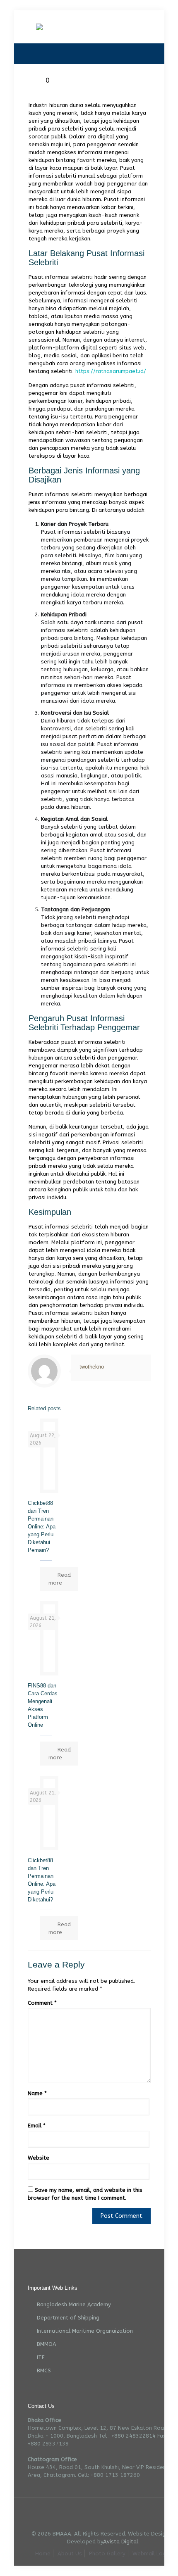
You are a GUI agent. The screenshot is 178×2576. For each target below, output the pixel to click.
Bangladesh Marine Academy (74, 2304)
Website (38, 2158)
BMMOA (47, 2344)
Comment (42, 2003)
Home (43, 2553)
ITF (41, 2357)
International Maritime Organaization (85, 2331)
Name (37, 2093)
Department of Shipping (68, 2318)
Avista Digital (121, 2542)
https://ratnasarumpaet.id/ (111, 371)
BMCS (44, 2370)
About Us (70, 2553)
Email (37, 2126)
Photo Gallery (107, 2553)
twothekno (92, 1367)
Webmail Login (151, 2553)
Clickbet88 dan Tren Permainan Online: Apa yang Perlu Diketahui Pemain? (42, 1527)
